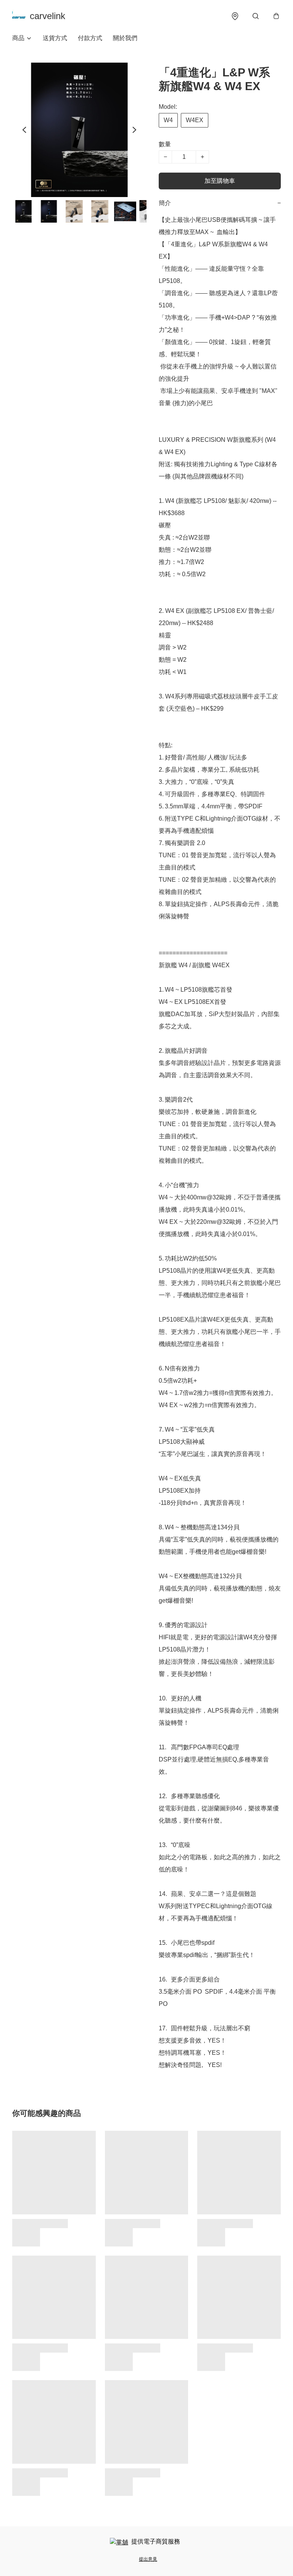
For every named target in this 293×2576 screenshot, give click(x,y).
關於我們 (125, 38)
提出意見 (148, 2559)
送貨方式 (55, 38)
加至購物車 (220, 181)
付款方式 (90, 38)
